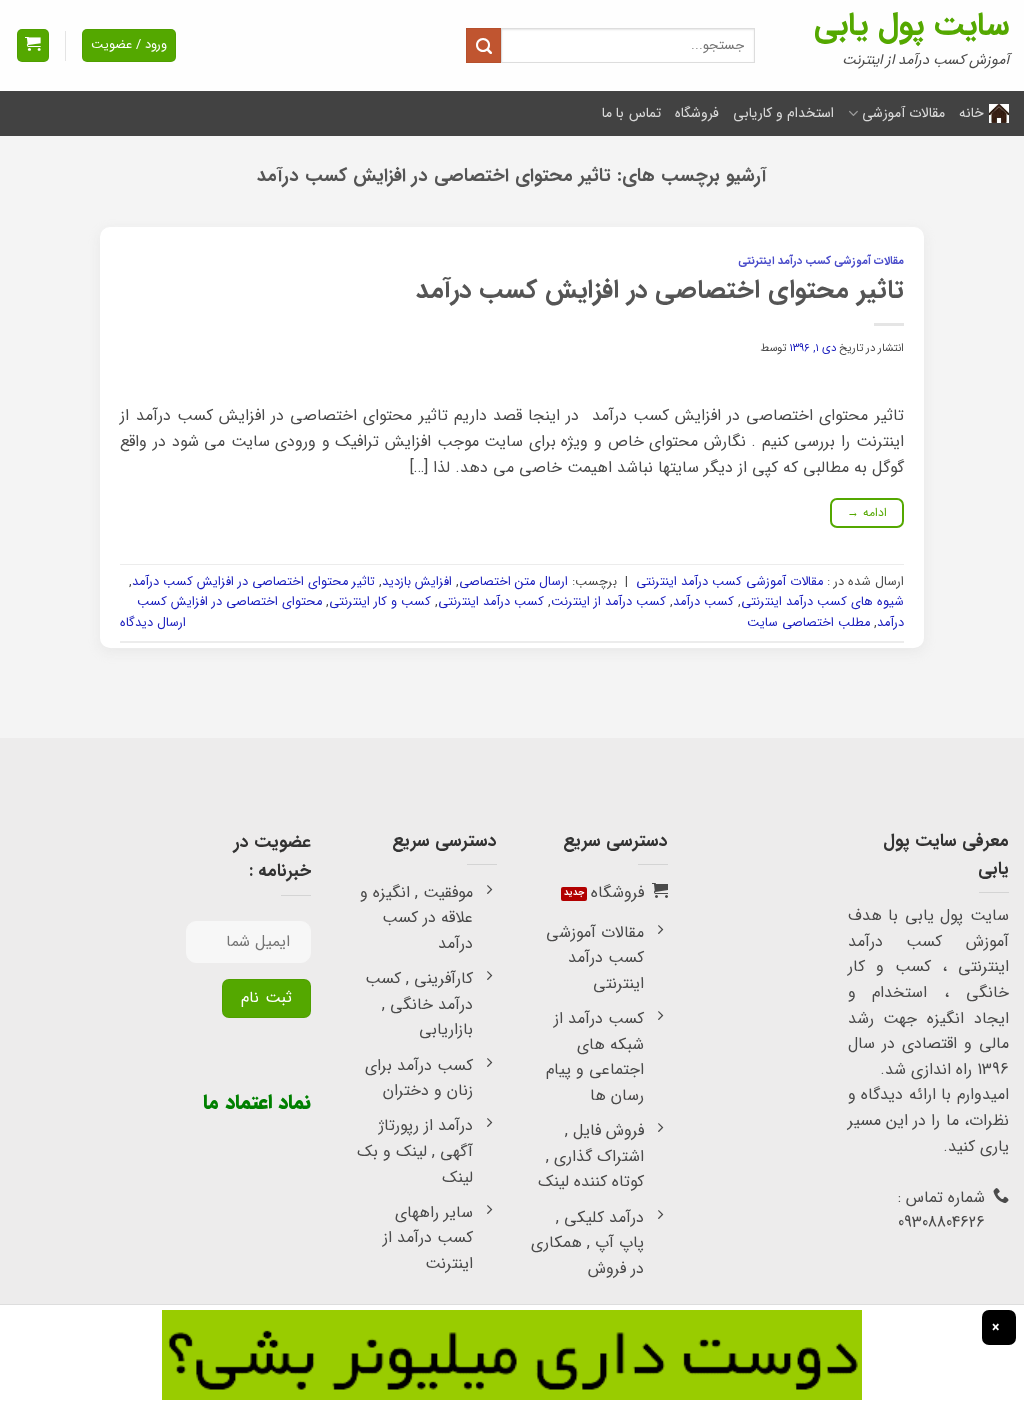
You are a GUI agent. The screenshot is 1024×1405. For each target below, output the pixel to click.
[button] (33, 45)
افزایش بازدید (417, 582)
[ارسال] (483, 45)
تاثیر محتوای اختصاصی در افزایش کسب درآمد (660, 290)
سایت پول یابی (911, 26)
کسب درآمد (703, 602)
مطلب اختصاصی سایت (808, 623)
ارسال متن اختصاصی (513, 582)
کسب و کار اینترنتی (380, 602)
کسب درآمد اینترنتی (491, 602)
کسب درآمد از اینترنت (608, 602)
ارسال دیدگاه (153, 623)
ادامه (867, 512)
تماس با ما (631, 113)
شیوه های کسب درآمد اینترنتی (822, 602)
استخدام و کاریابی (784, 113)
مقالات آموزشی (903, 113)
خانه (971, 113)
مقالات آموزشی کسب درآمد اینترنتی (821, 261)
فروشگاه (697, 113)
